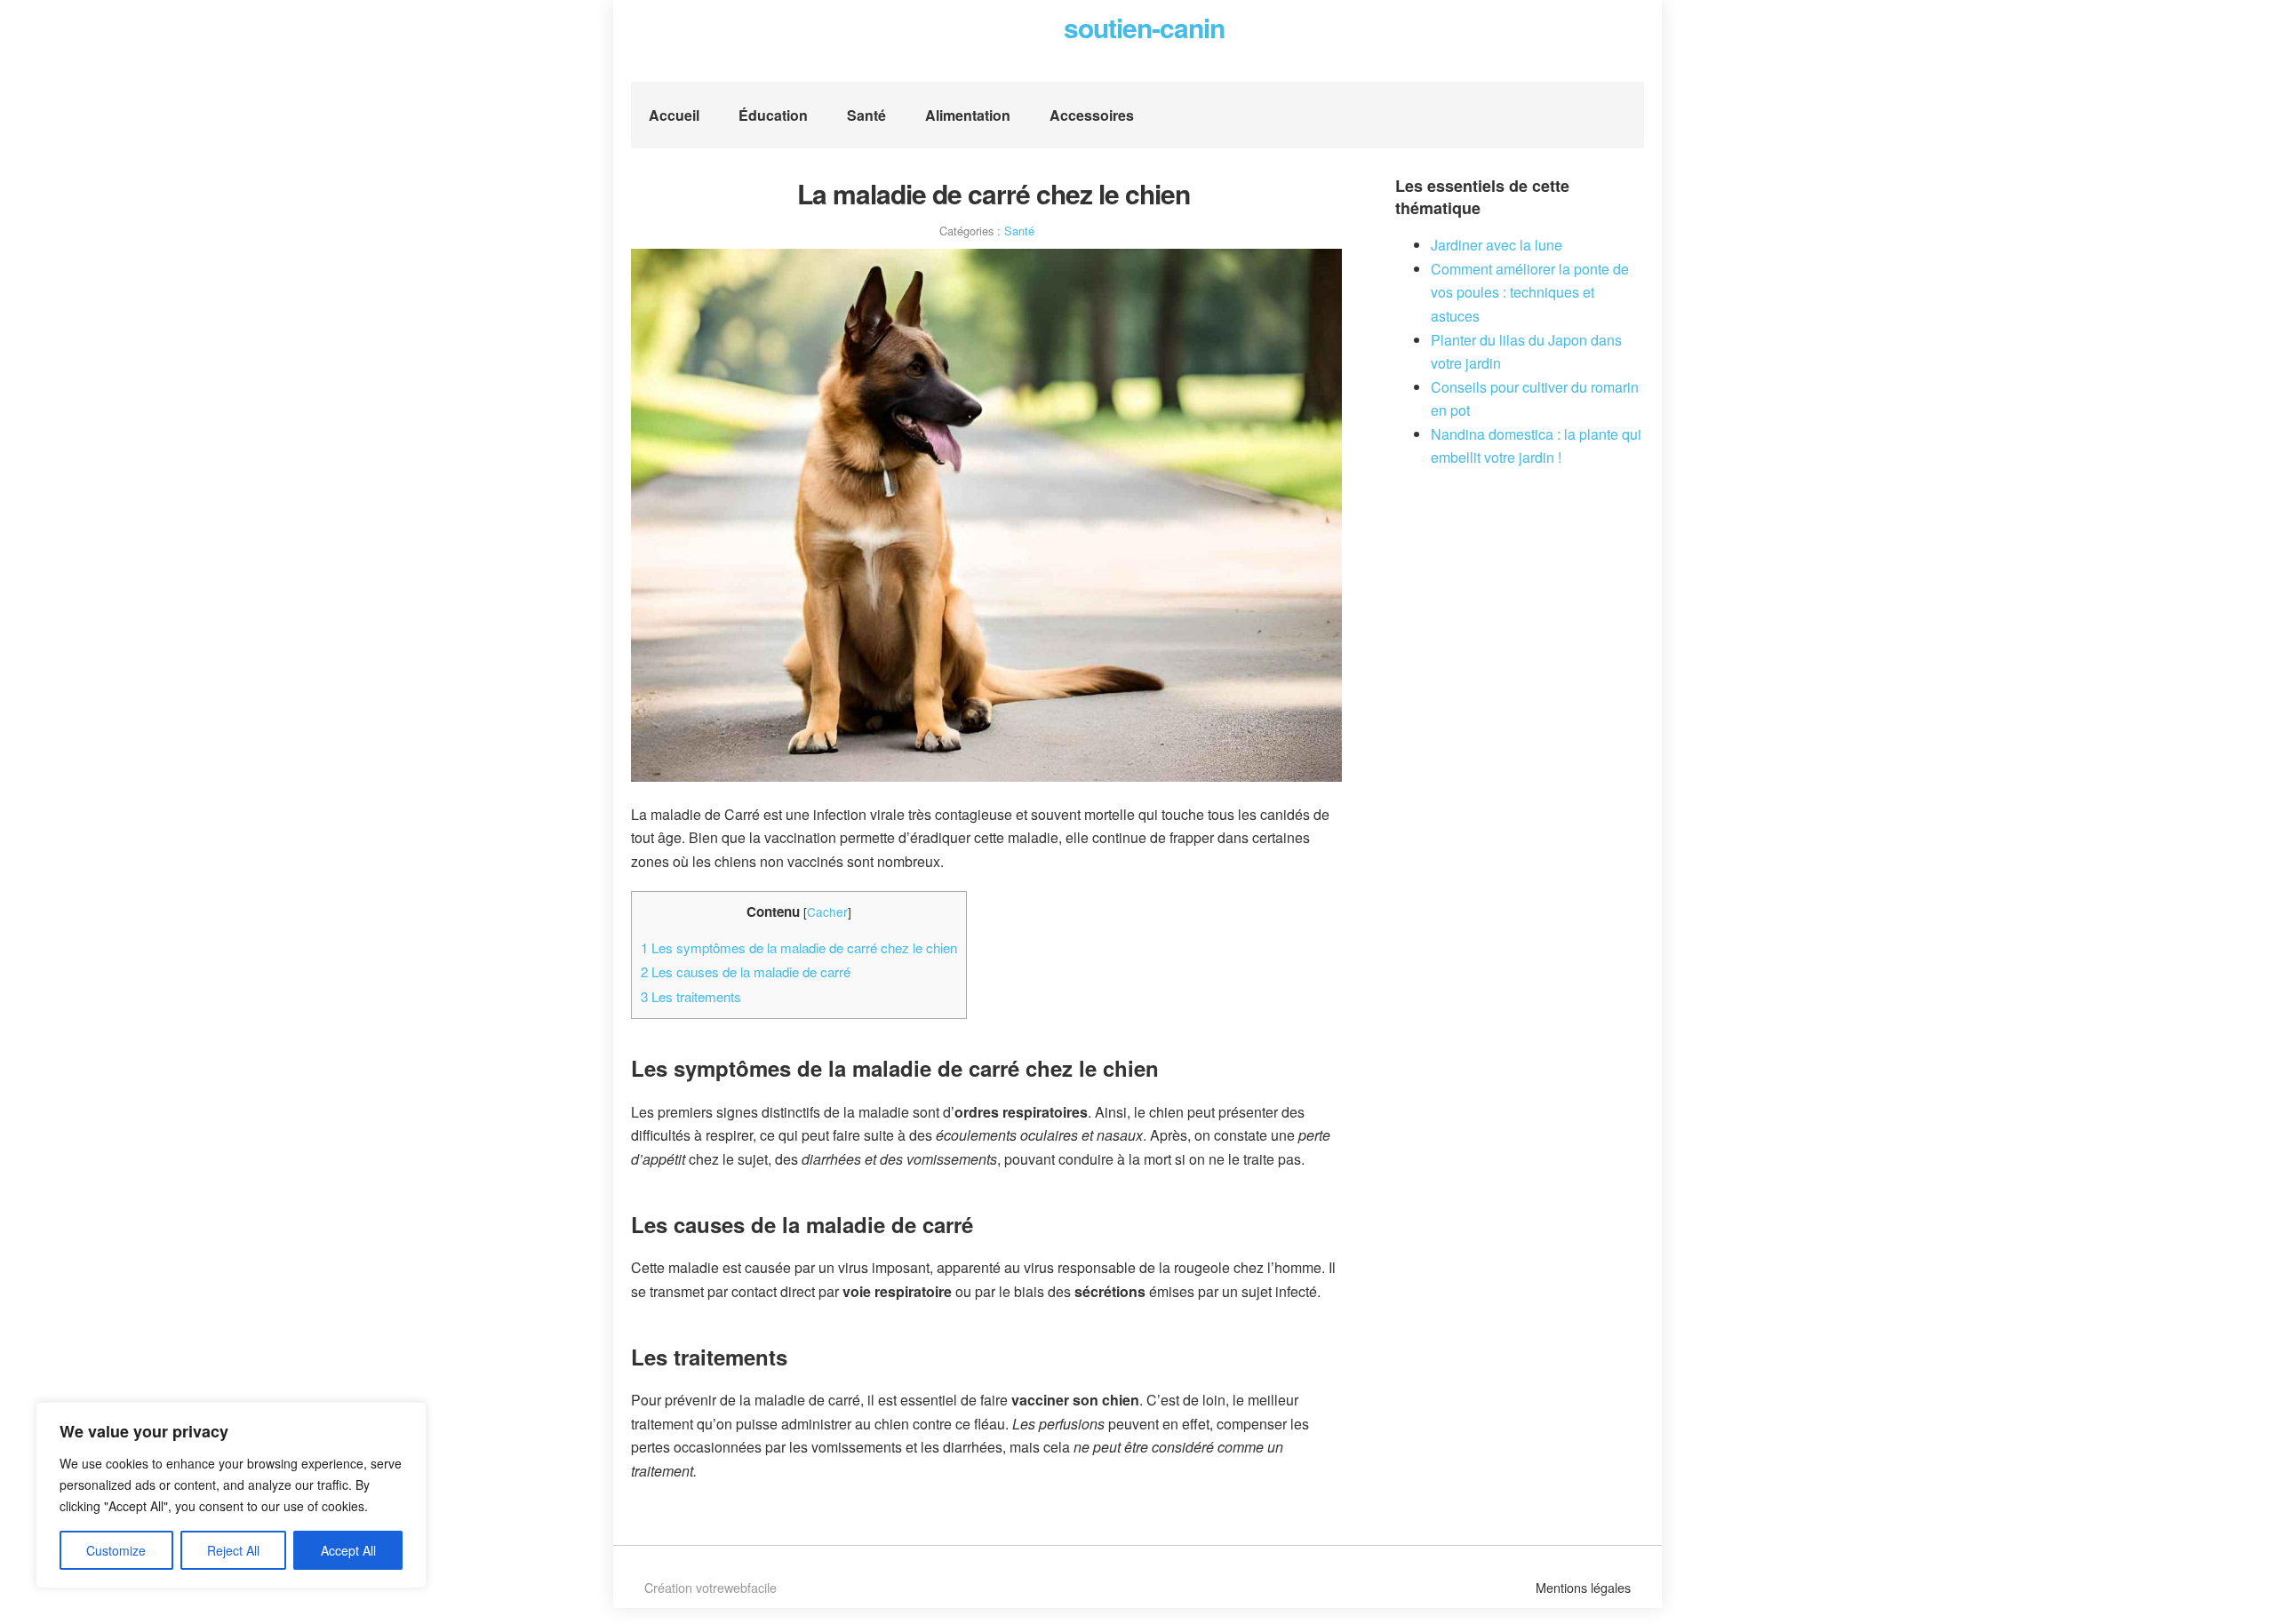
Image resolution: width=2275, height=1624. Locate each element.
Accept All (348, 1550)
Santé (866, 115)
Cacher (827, 912)
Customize (116, 1550)
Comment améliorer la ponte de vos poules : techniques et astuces (1530, 292)
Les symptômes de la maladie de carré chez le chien (799, 947)
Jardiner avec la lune (1497, 245)
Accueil (674, 115)
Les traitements (691, 996)
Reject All (233, 1550)
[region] (231, 1495)
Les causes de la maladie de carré (746, 971)
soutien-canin (1144, 27)
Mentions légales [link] (1583, 1587)
